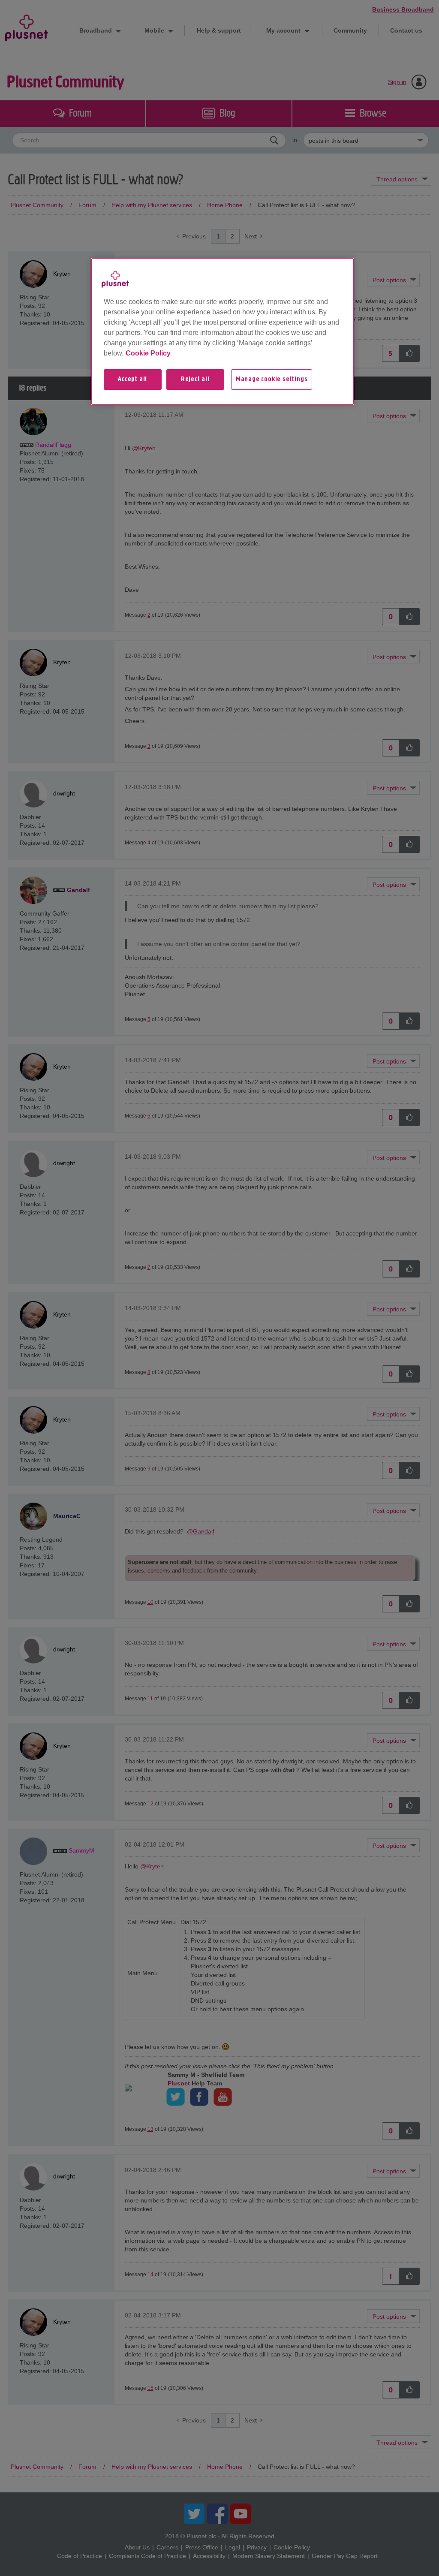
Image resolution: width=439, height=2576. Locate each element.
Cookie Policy (148, 353)
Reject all (195, 380)
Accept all (132, 380)
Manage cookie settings (272, 380)
